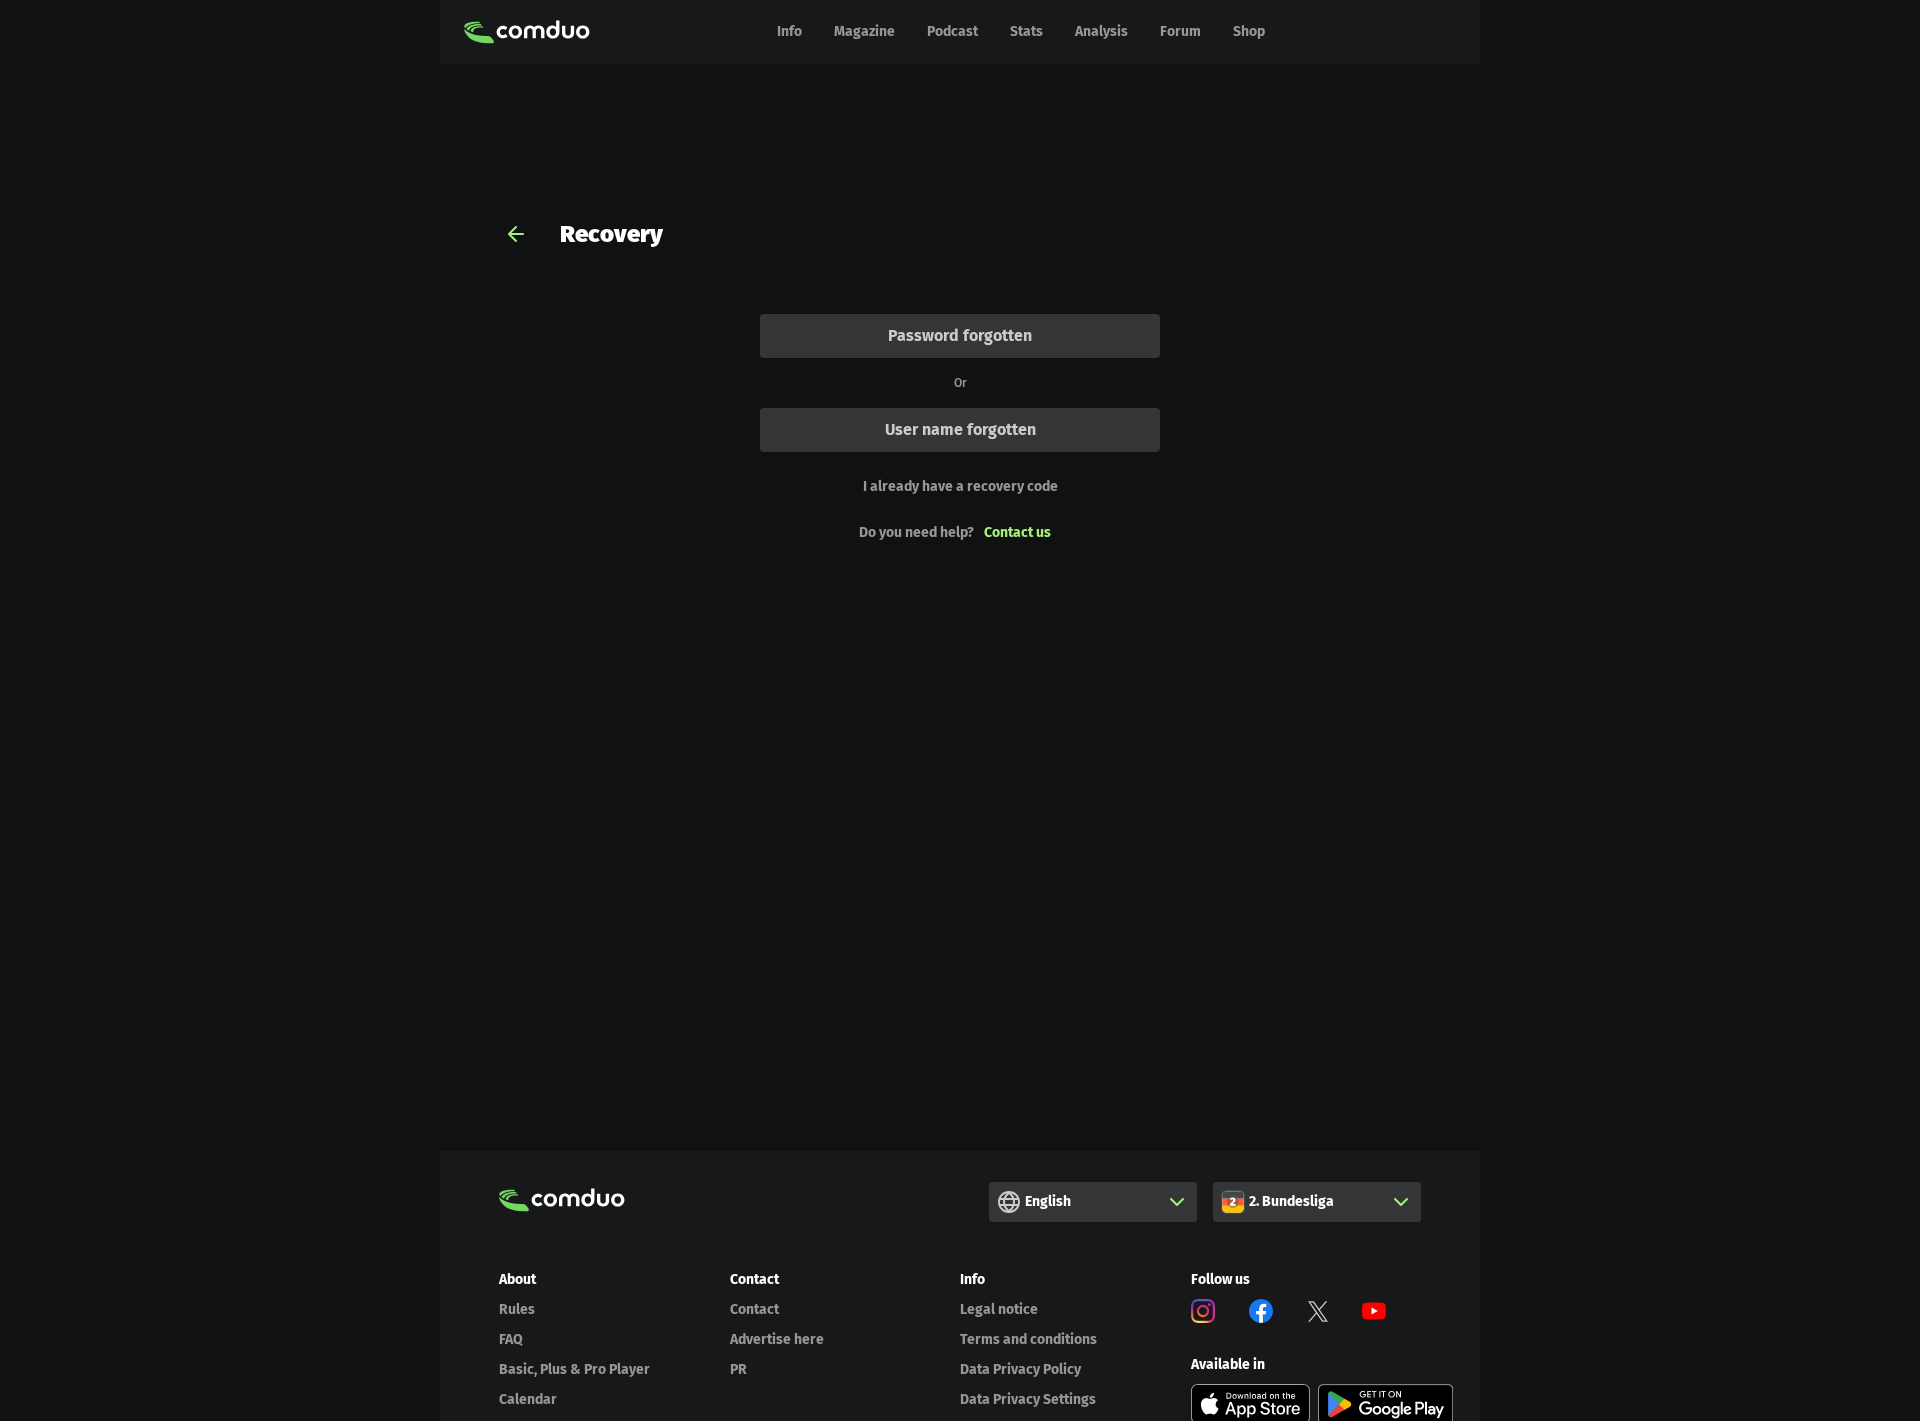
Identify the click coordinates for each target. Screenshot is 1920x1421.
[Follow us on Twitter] (1318, 1314)
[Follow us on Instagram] (1203, 1314)
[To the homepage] (527, 32)
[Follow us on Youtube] (1374, 1314)
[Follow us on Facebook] (1261, 1314)
